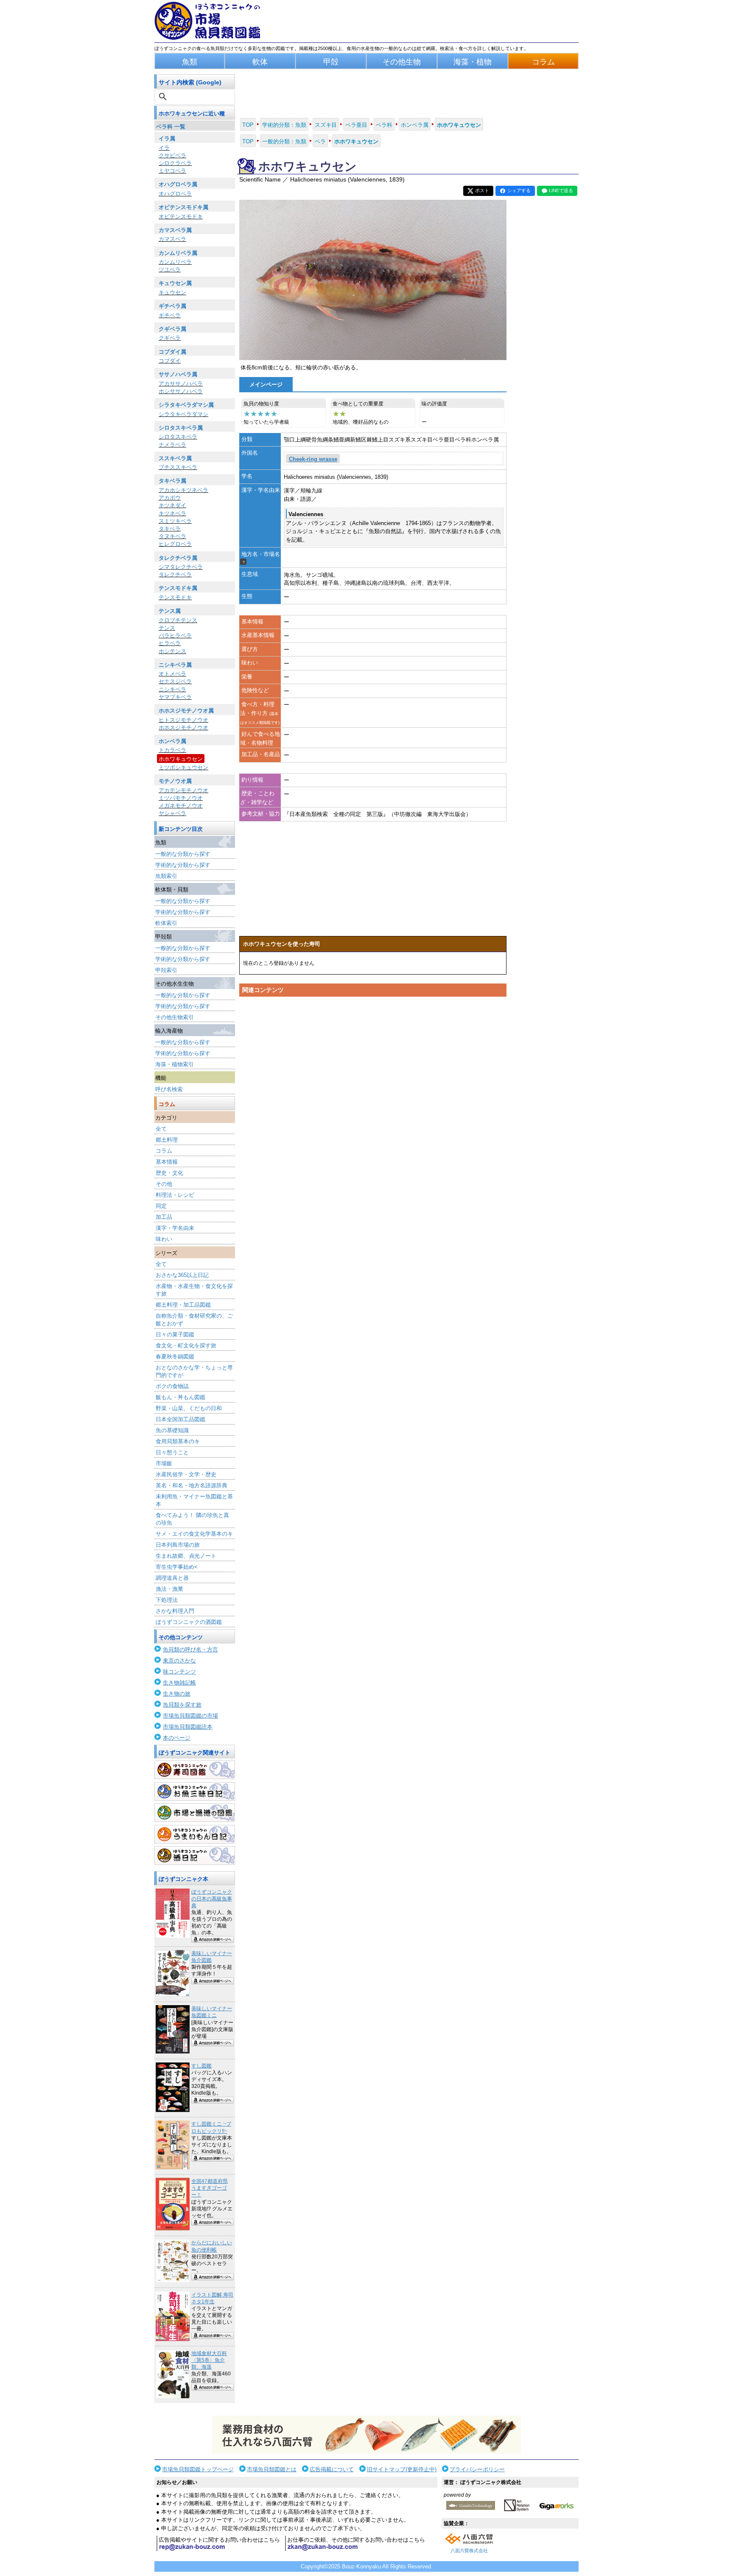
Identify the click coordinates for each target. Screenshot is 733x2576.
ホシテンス (172, 651)
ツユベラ (170, 270)
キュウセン (172, 292)
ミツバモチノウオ (181, 798)
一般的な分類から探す (183, 854)
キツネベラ (172, 513)
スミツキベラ (175, 521)
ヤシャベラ (172, 813)
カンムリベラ (175, 262)
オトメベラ (172, 674)
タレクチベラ (175, 574)
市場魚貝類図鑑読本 (188, 1727)
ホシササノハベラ (181, 391)
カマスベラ (172, 239)
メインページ (266, 384)
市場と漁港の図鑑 (195, 1813)
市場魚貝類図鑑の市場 (190, 1716)
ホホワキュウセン (181, 759)
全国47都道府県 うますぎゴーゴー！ (210, 2188)
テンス (167, 628)
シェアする (519, 190)
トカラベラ (172, 750)
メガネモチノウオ (181, 806)
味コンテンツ (179, 1672)
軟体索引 (166, 923)
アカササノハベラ (181, 384)
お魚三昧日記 (195, 1791)
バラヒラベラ (175, 636)
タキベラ (170, 529)
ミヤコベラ (172, 171)
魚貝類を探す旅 (182, 1705)
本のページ (177, 1738)
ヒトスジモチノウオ (183, 720)
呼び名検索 (169, 1089)
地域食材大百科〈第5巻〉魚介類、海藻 (209, 2360)
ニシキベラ (172, 689)
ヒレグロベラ (175, 544)
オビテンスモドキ (181, 217)
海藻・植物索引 (175, 1064)
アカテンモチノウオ (183, 790)
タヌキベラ (172, 536)
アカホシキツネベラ (183, 490)
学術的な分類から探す (183, 865)
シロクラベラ (175, 163)
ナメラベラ (172, 445)
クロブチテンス (178, 620)
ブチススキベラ (178, 467)
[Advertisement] (373, 1081)
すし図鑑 (201, 2066)
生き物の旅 (177, 1694)
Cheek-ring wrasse (313, 459)
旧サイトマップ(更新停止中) (402, 2469)
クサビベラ (172, 155)
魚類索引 (166, 876)
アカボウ (170, 498)
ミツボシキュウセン (183, 767)
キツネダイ (172, 505)
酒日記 (195, 1855)
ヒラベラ (170, 643)
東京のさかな (179, 1661)
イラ (164, 148)
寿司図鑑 (195, 1770)
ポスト (482, 190)
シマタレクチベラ (181, 567)
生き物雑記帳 (179, 1683)
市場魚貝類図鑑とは (272, 2469)
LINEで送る (561, 190)
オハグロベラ (175, 194)
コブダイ (170, 361)
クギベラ (170, 338)
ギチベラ (170, 315)
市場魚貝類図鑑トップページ (198, 2469)
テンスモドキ (175, 597)
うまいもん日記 (195, 1834)
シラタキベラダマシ (183, 414)
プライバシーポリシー (477, 2469)
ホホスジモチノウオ (183, 728)
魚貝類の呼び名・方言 (190, 1650)
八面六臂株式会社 (469, 2551)
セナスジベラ (175, 681)
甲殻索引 (166, 970)
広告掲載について (332, 2469)
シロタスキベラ (178, 437)
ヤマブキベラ (175, 697)
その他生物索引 (175, 1017)
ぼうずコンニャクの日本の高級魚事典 (212, 1899)
